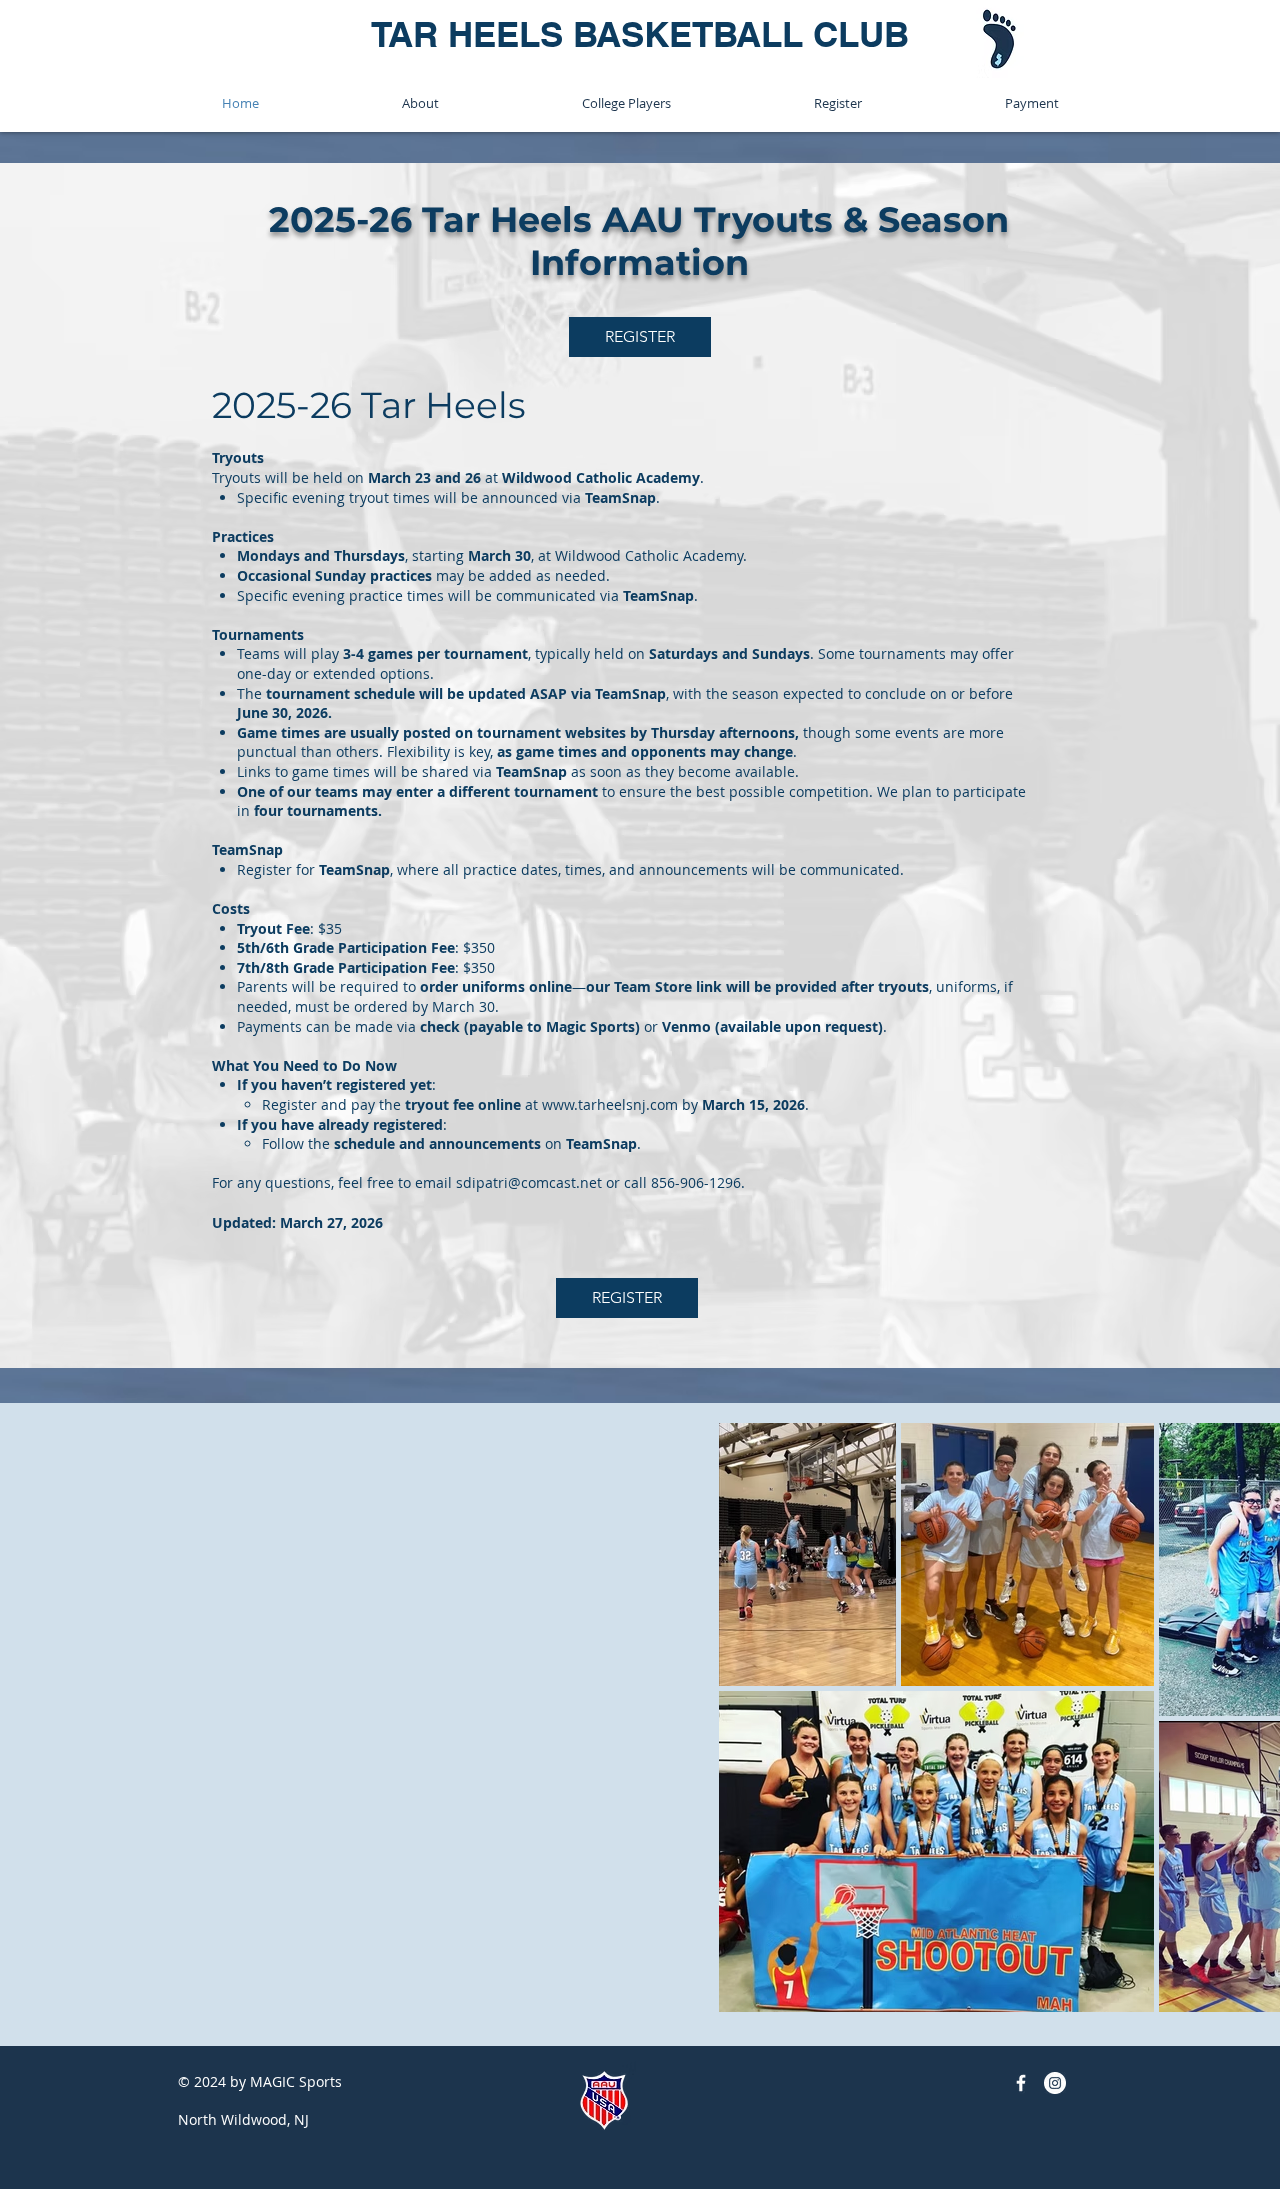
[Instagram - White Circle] (1055, 2083)
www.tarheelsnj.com (610, 1104)
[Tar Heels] (1021, 2083)
